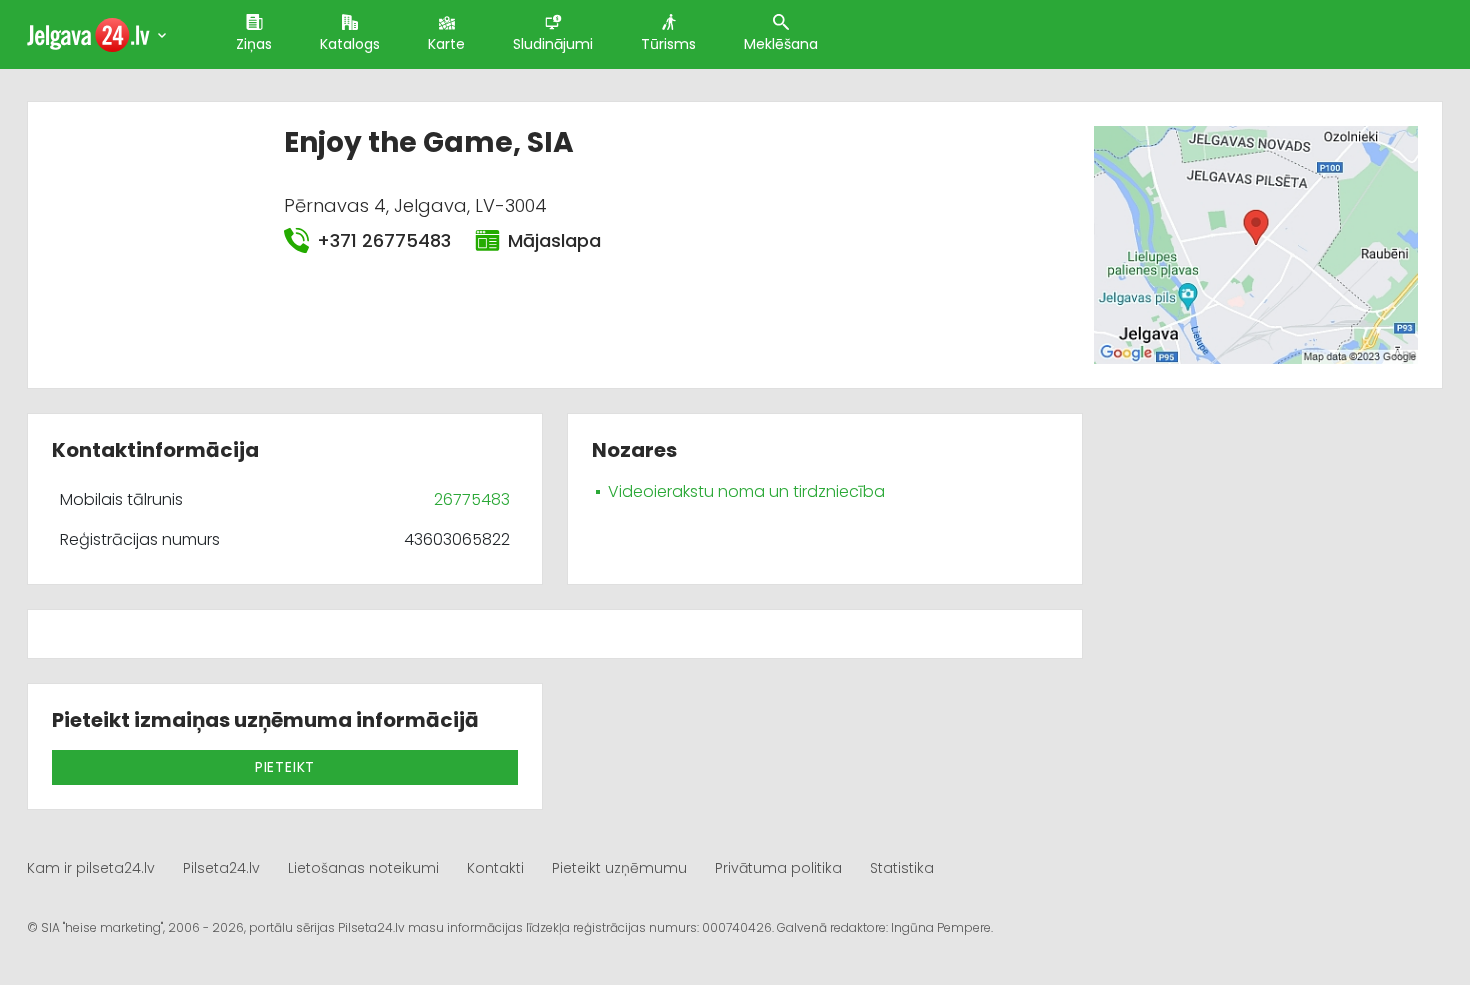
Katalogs (350, 44)
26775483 (472, 499)
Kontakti (495, 868)
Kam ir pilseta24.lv (91, 868)
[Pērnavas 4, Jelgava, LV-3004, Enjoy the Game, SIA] (1255, 243)
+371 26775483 (384, 240)
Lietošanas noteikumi (363, 868)
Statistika (902, 868)
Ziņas (254, 44)
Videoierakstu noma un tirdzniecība (746, 491)
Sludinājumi (553, 44)
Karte (446, 44)
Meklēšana (781, 44)
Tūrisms (668, 44)
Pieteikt (285, 767)
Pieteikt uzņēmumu (619, 868)
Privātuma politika (778, 868)
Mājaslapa (554, 240)
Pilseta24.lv (221, 868)
